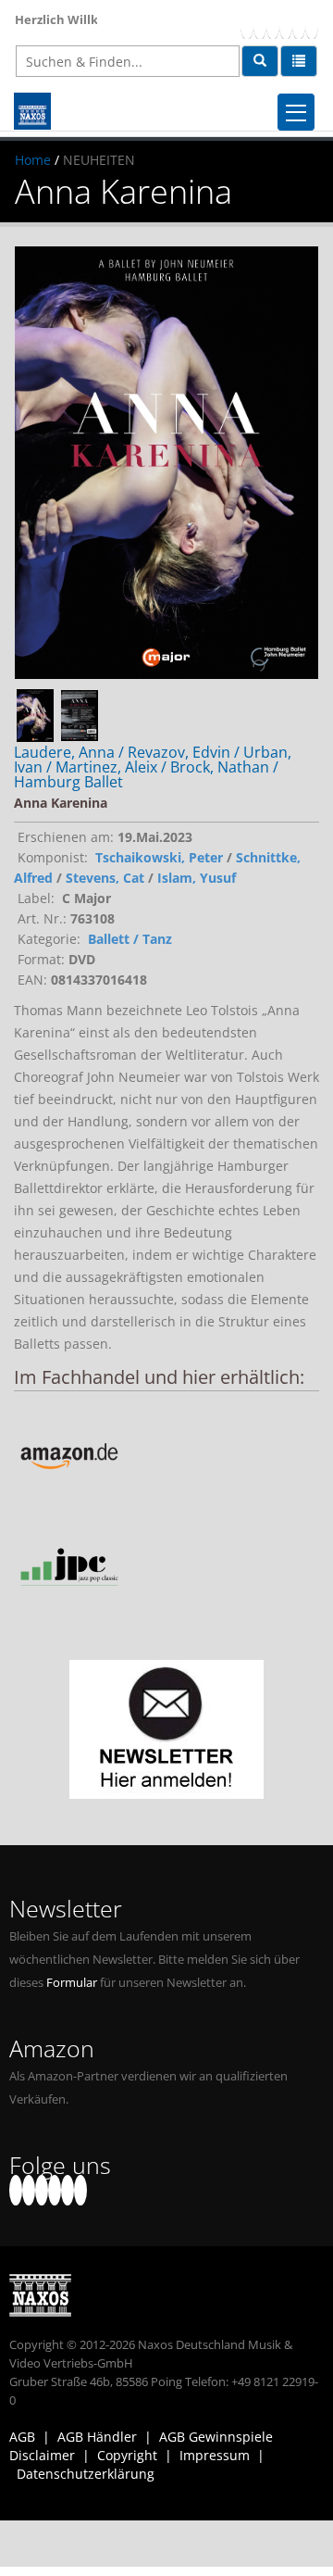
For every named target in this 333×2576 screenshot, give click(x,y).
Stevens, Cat (105, 878)
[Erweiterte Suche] (299, 61)
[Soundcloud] (286, 24)
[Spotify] (312, 24)
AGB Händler (97, 2437)
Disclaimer (42, 2455)
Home (33, 160)
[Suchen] (260, 61)
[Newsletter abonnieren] (166, 1729)
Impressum (215, 2455)
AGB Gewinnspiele (216, 2437)
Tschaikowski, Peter (159, 857)
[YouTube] (273, 24)
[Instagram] (299, 24)
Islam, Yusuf (197, 878)
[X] (260, 24)
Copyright (127, 2455)
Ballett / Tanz (130, 939)
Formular (72, 1983)
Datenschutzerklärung (86, 2474)
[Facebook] (247, 24)
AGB (22, 2437)
